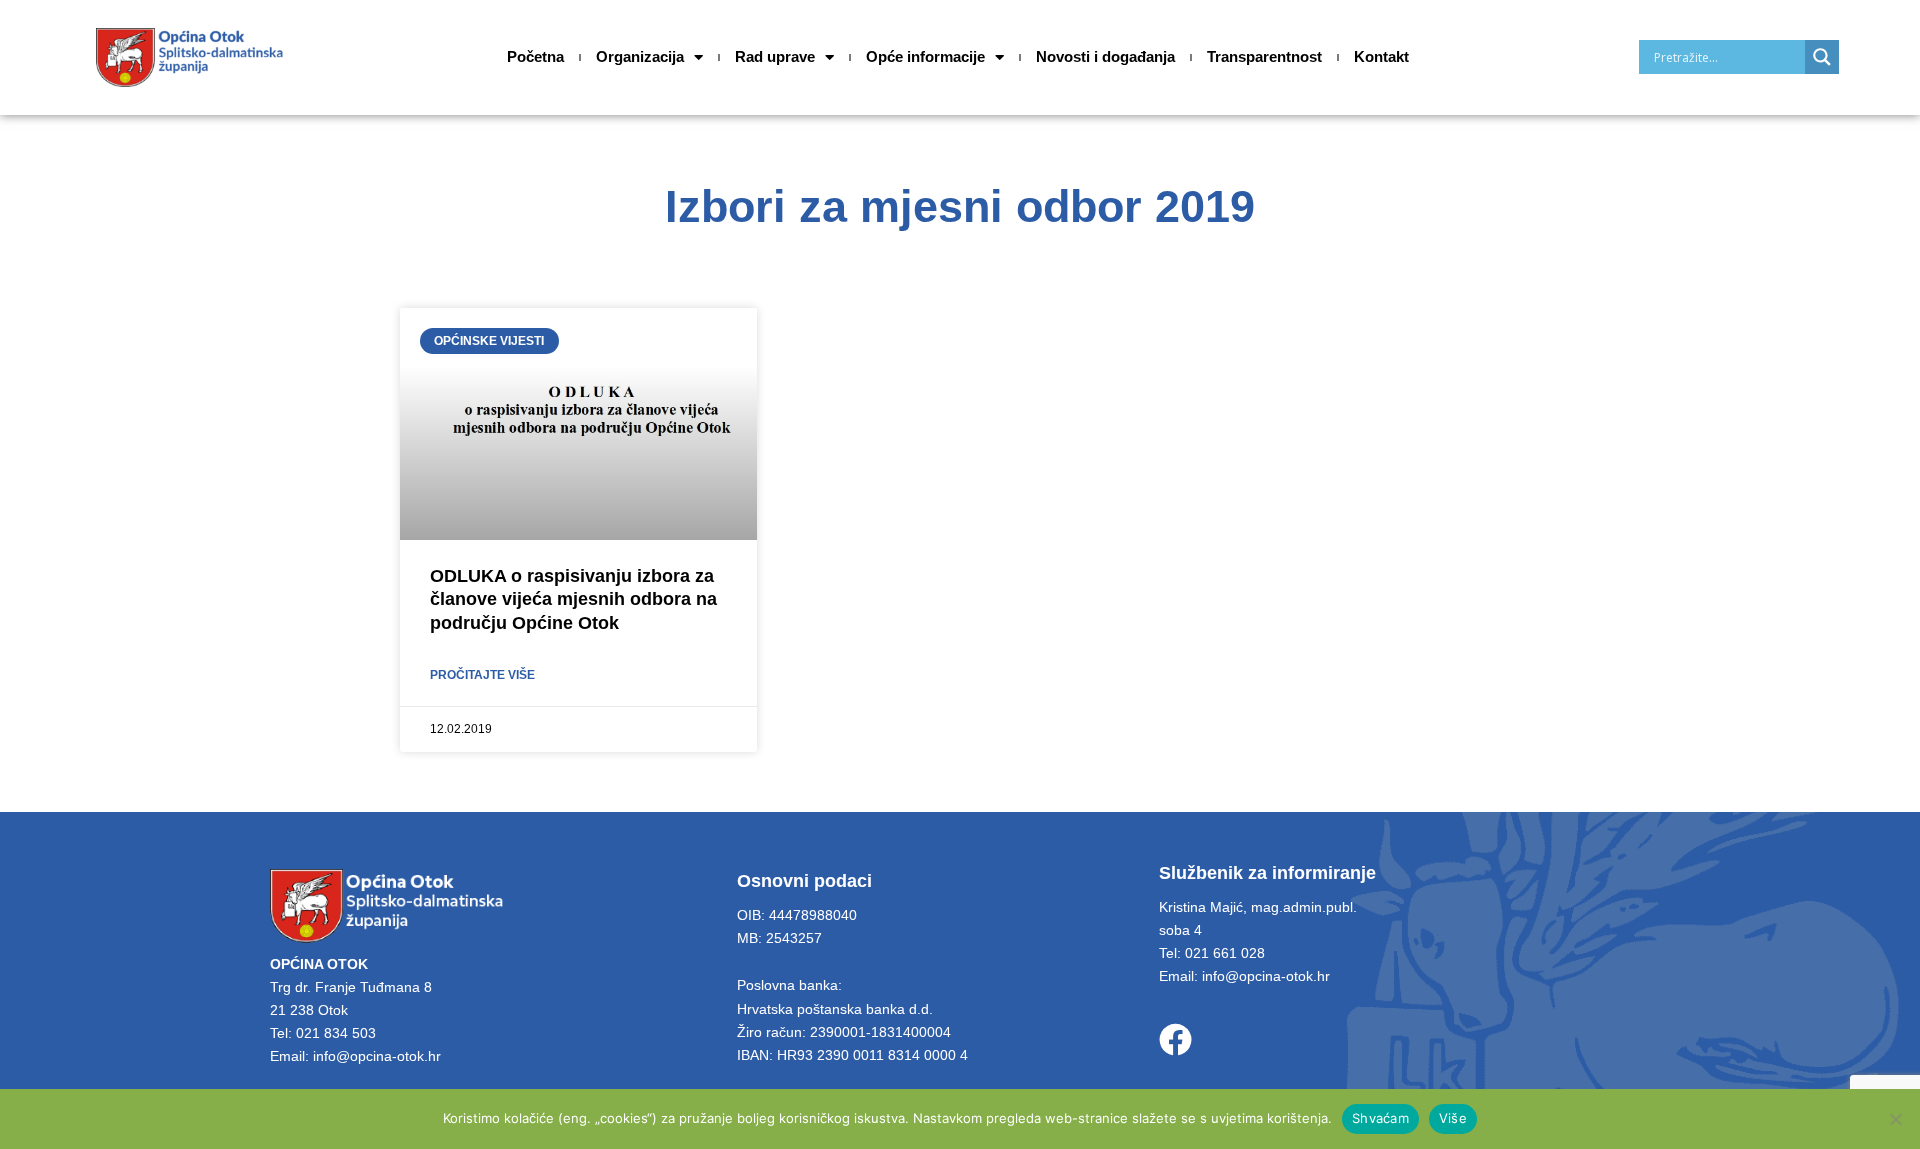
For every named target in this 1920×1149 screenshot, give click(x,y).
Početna (535, 56)
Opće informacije (925, 56)
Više (1453, 1118)
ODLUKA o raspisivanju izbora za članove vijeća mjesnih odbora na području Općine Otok (573, 599)
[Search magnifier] (1822, 57)
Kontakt (1381, 56)
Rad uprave (775, 56)
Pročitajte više (482, 675)
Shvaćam (1380, 1118)
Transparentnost (1264, 56)
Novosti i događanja (1105, 56)
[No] (1895, 1119)
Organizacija (640, 56)
